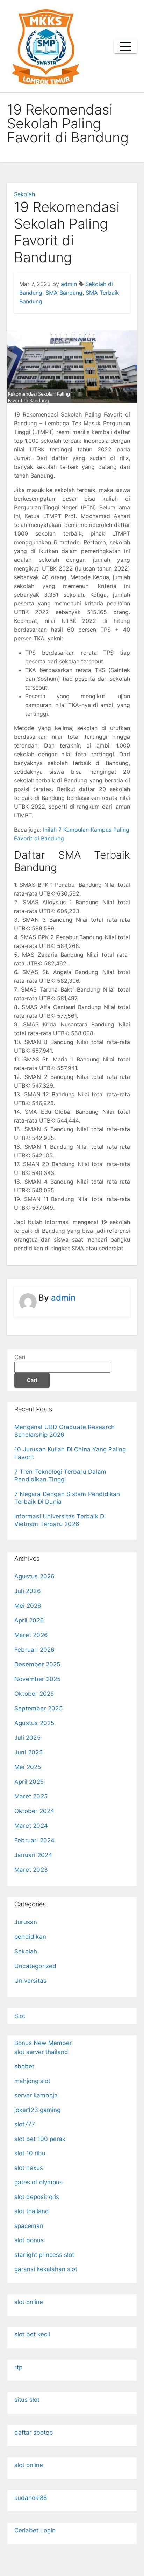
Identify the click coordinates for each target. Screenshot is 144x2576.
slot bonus (29, 2240)
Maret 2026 (31, 1635)
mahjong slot (32, 2081)
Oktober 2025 (34, 1694)
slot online (29, 2302)
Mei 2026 (28, 1606)
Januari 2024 (33, 1855)
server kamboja (36, 2095)
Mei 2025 (28, 1767)
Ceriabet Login (35, 2530)
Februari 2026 (35, 1650)
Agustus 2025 (34, 1723)
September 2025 (38, 1708)
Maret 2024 (31, 1826)
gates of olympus (38, 2182)
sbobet (24, 2066)
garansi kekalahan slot (46, 2269)
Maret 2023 (31, 1870)
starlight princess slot (44, 2255)
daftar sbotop (34, 2433)
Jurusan (26, 1922)
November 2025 (38, 1679)
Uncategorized (35, 1966)
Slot (20, 2016)
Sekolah (24, 194)
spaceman (29, 2226)
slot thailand (32, 2211)
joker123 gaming (37, 2110)
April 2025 (29, 1782)
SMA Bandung (64, 293)
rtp (18, 2367)
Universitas (30, 1981)
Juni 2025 (28, 1752)
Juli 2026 (28, 1591)
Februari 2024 (35, 1840)
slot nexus (29, 2168)
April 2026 (29, 1620)
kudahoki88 (31, 2498)
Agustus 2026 (34, 1576)
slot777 (25, 2124)
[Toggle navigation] (125, 46)
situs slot (27, 2400)
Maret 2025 (31, 1796)
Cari (20, 1357)
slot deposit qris (37, 2197)
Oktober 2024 (34, 1811)
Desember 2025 (37, 1664)
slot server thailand (41, 2052)
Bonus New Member (43, 2043)
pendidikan (30, 1937)
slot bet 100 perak (40, 2139)
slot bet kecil (32, 2334)
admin (69, 284)
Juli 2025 (27, 1738)
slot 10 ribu (30, 2153)
